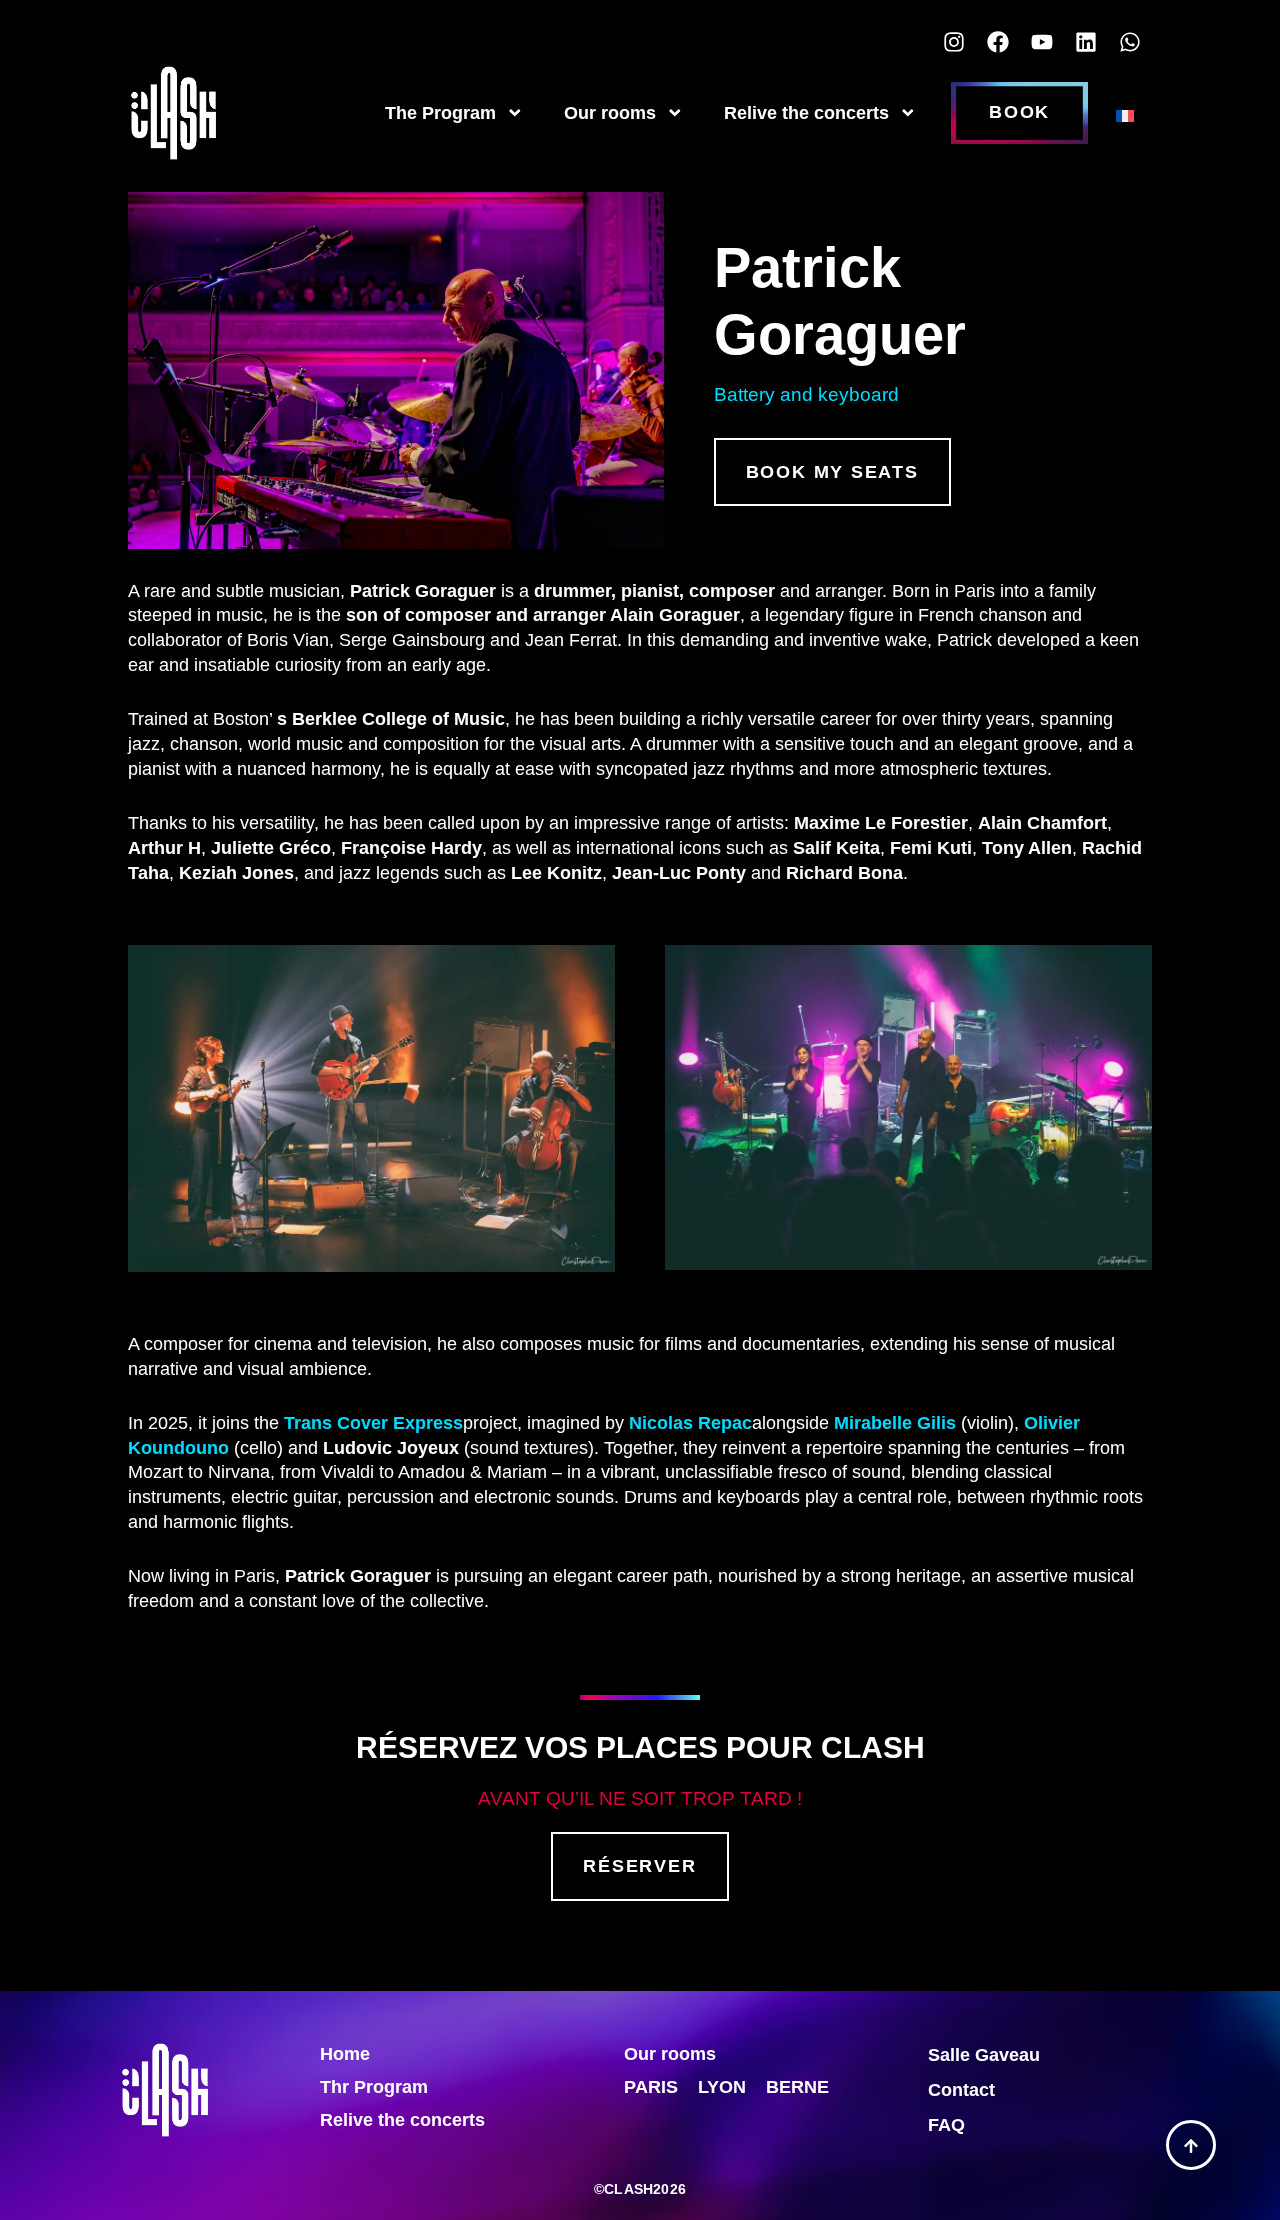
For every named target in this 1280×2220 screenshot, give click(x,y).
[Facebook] (998, 42)
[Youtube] (1042, 42)
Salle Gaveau (984, 2055)
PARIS (651, 2087)
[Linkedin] (1086, 42)
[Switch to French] (1125, 112)
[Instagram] (954, 42)
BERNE (797, 2087)
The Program (440, 113)
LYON (722, 2087)
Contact (961, 2090)
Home (345, 2054)
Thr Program (374, 2087)
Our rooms (610, 113)
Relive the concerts (806, 113)
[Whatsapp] (1130, 42)
